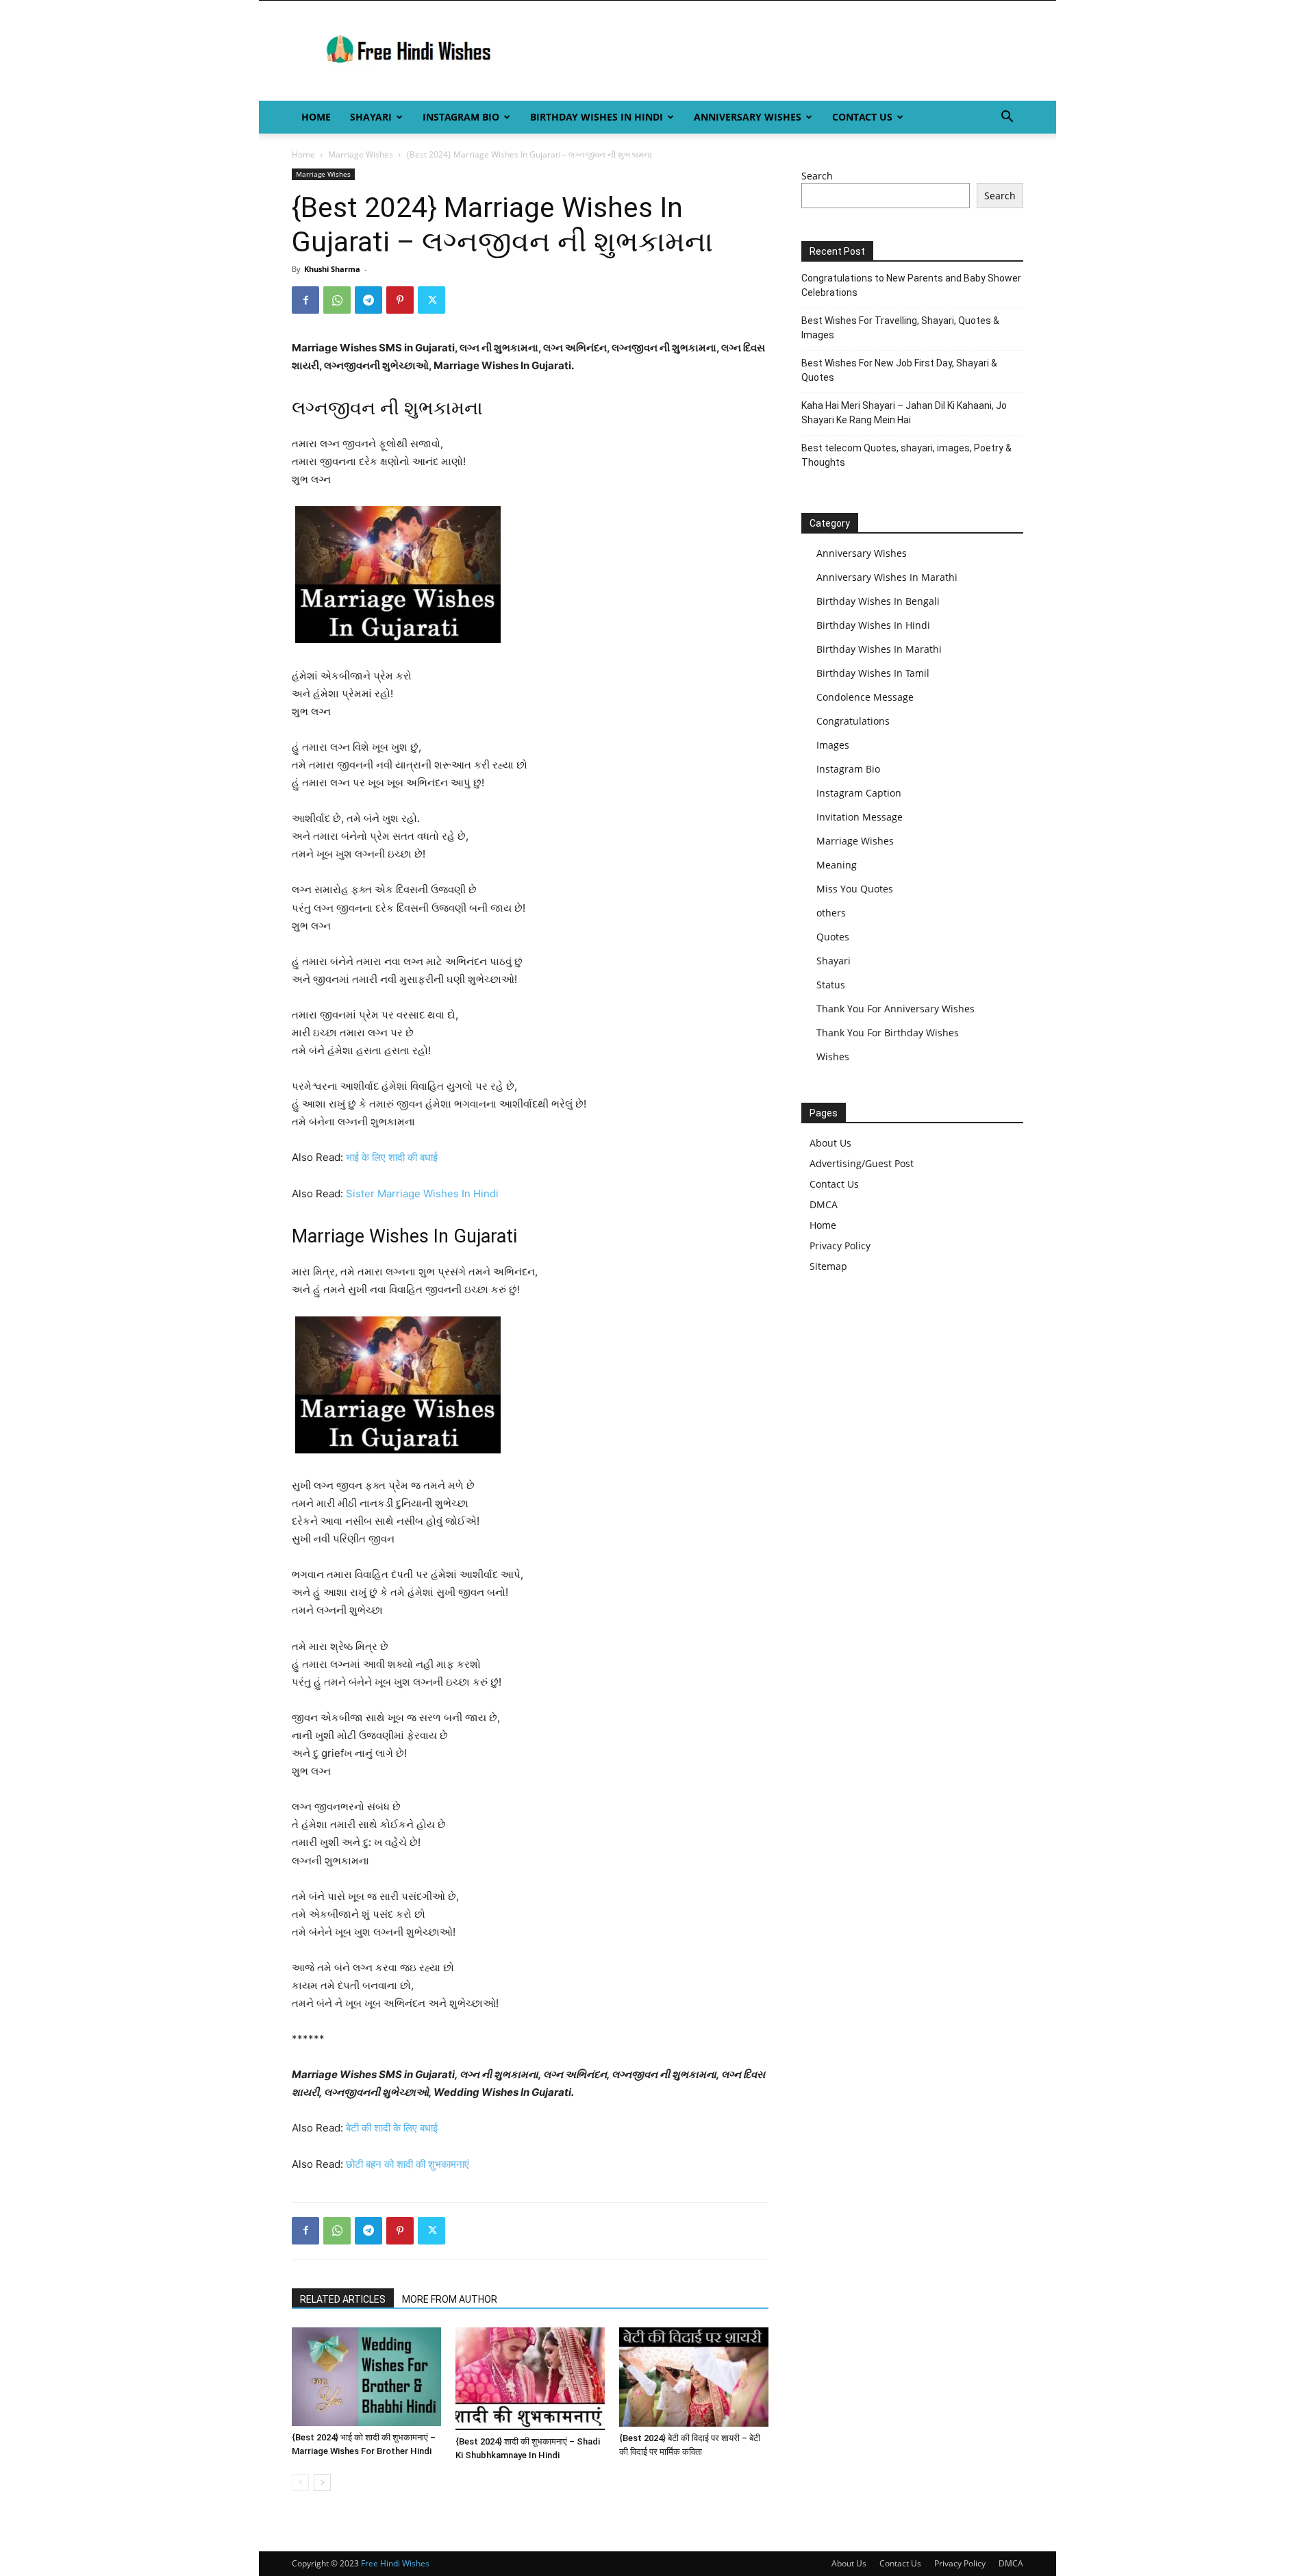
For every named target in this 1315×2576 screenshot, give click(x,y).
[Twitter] (431, 300)
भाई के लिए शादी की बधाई (392, 1157)
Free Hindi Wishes (395, 2563)
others (831, 913)
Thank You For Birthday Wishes (888, 1033)
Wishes (833, 1056)
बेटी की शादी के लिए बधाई (392, 2128)
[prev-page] (300, 2483)
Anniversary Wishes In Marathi (887, 577)
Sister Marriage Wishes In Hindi (422, 1193)
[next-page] (322, 2483)
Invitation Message (860, 817)
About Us (830, 1143)
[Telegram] (368, 300)
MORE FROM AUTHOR (450, 2299)
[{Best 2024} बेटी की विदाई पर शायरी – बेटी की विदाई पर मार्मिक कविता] (694, 2377)
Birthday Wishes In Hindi (597, 117)
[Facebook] (305, 300)
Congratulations (853, 721)
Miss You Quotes (855, 889)
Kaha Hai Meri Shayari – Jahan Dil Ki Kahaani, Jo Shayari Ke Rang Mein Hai (904, 413)
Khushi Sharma (332, 269)
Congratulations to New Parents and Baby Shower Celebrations (911, 285)
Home (316, 117)
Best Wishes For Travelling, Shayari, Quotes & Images (900, 328)
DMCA (824, 1204)
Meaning (837, 865)
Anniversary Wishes (748, 117)
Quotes (833, 937)
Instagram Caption (859, 793)
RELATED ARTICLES (343, 2299)
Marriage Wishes (361, 154)
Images (833, 745)
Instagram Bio (461, 117)
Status (831, 985)
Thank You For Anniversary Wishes (896, 1009)
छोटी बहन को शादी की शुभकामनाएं (408, 2164)
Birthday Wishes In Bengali (878, 601)
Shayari (371, 117)
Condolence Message (865, 697)
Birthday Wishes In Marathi (879, 649)
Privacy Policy (840, 1246)
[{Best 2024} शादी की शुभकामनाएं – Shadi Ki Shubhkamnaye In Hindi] (530, 2379)
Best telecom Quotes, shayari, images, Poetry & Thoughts (906, 455)
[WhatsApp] (337, 300)
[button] (1007, 118)
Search (817, 176)
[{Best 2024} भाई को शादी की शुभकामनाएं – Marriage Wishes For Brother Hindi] (366, 2377)
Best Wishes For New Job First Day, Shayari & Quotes (899, 370)
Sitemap (828, 1266)
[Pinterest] (400, 300)
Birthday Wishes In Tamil (873, 673)
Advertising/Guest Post (862, 1163)
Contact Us (862, 117)
